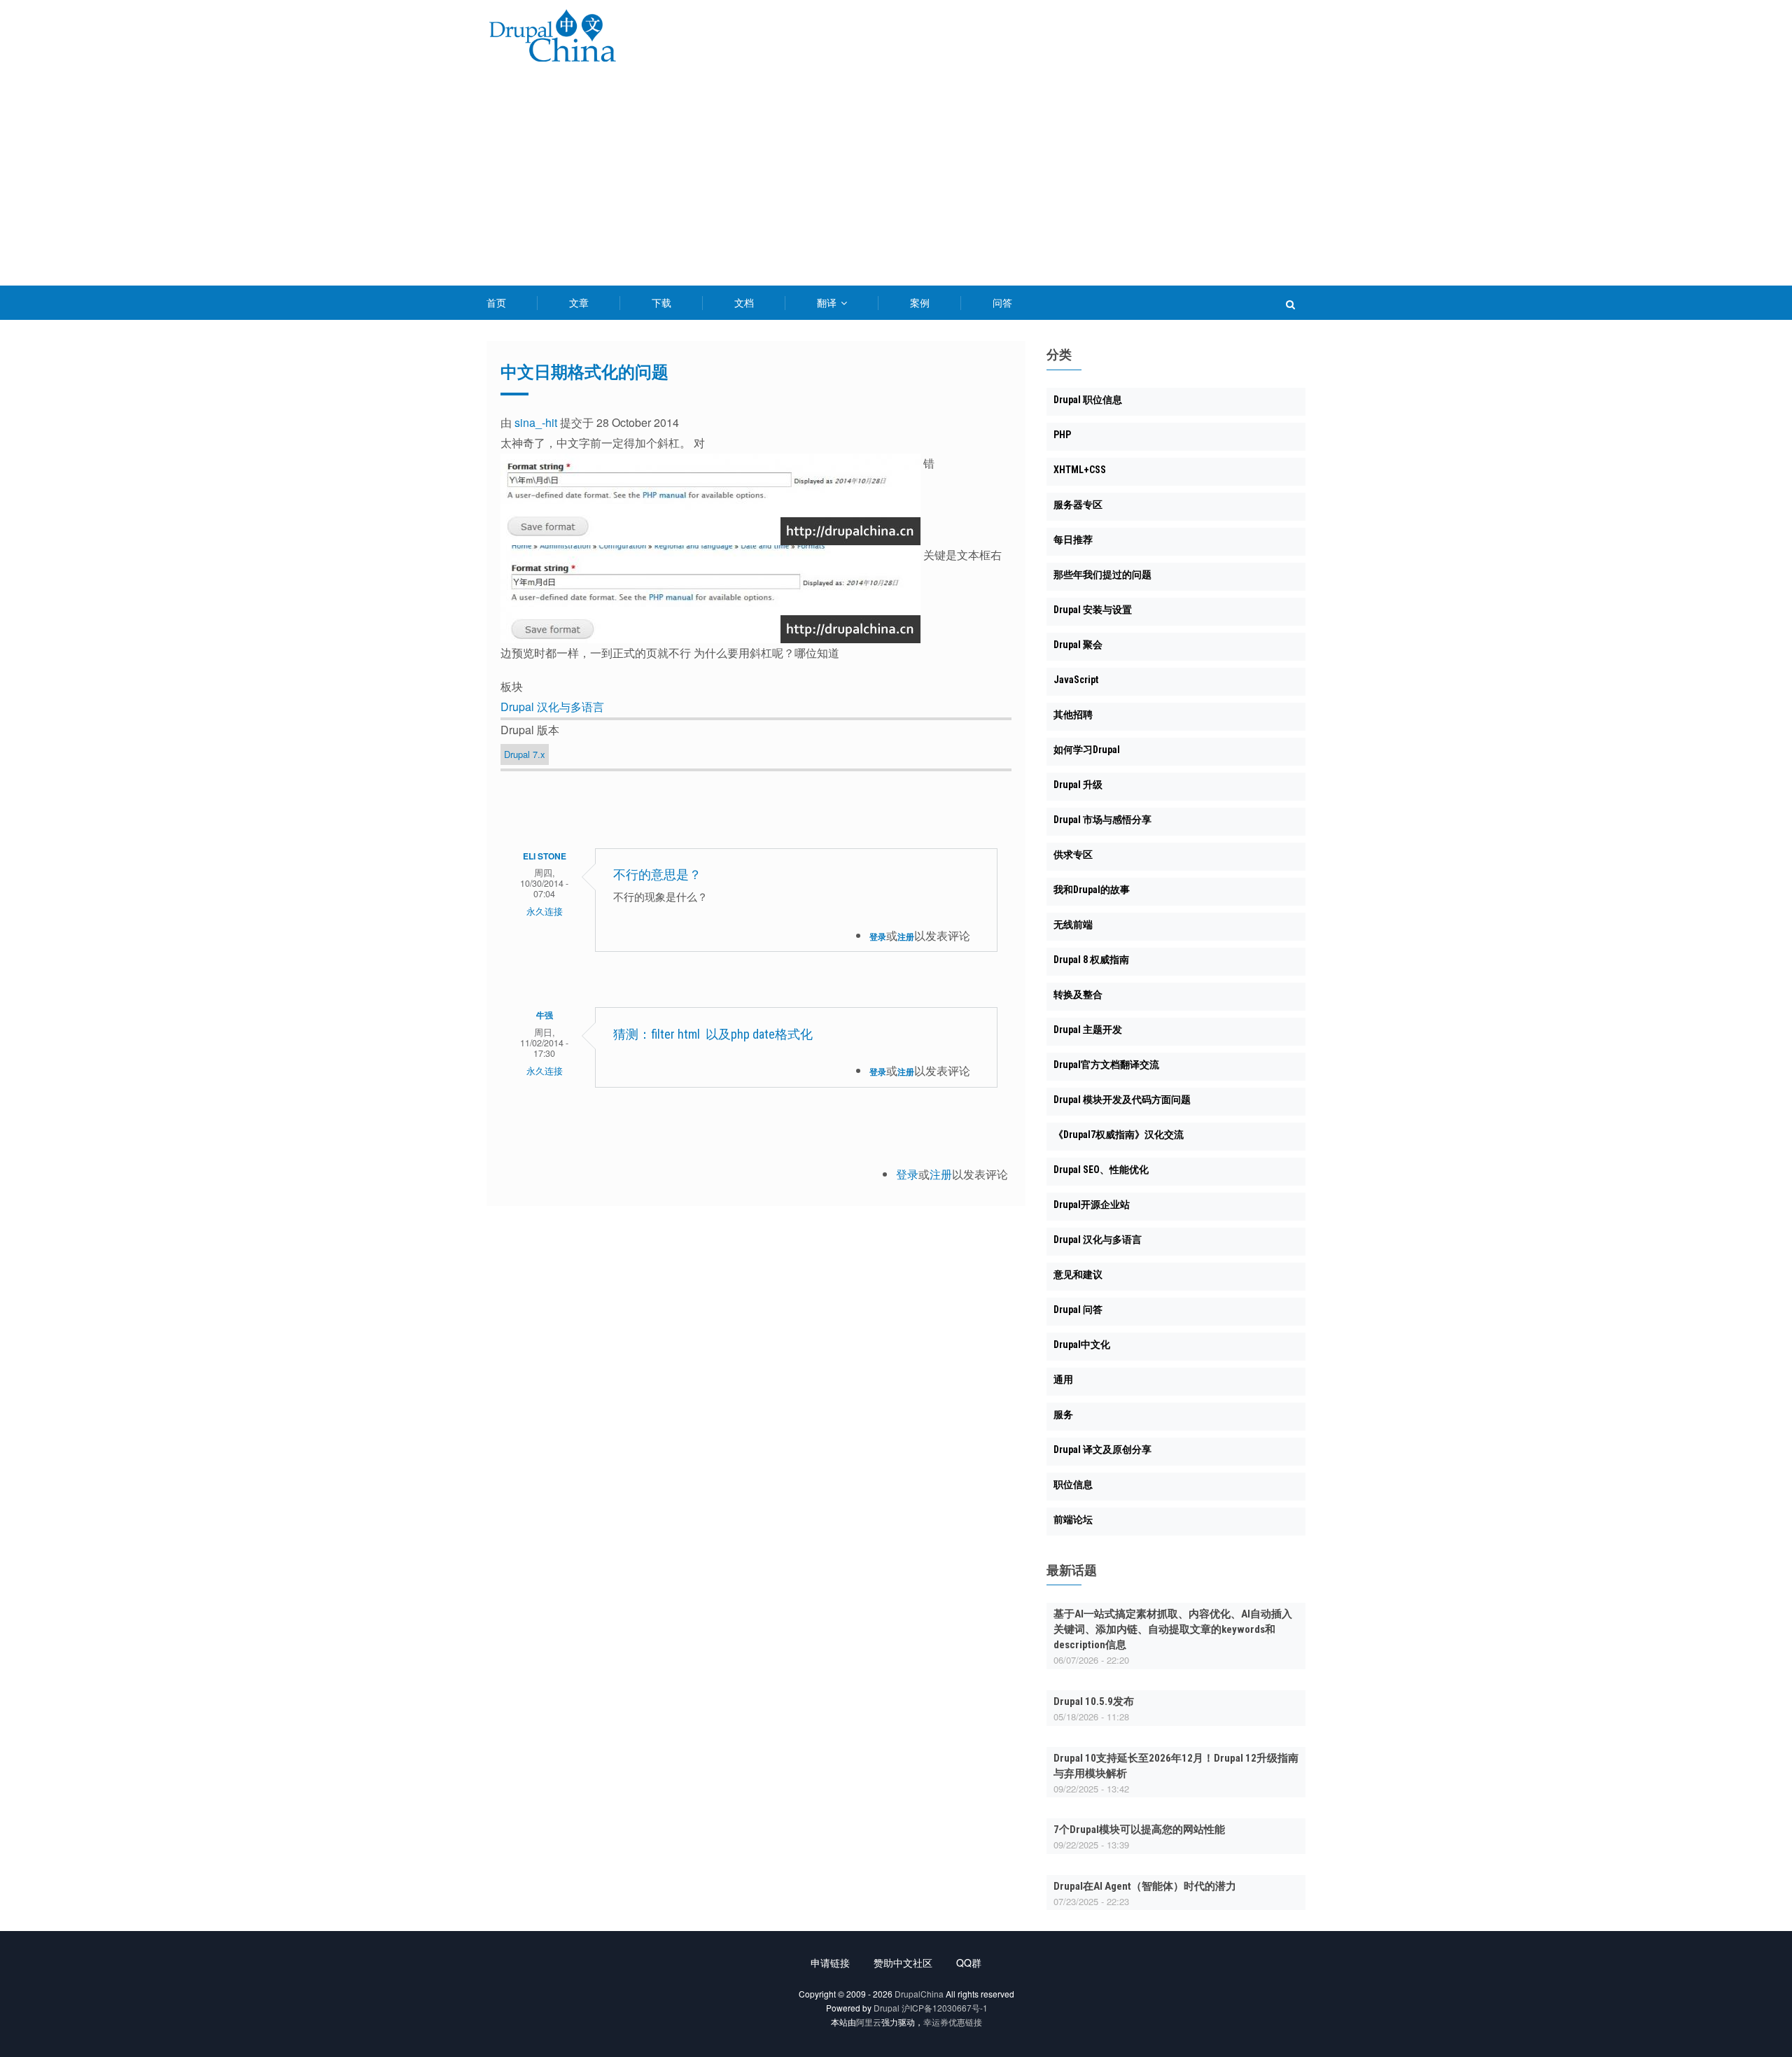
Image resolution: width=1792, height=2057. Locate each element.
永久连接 (545, 911)
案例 (920, 302)
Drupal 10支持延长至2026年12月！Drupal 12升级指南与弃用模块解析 (1176, 1766)
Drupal (887, 2008)
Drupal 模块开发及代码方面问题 (1122, 1100)
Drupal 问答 (1078, 1310)
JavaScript (1076, 680)
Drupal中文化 (1082, 1345)
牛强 (545, 1015)
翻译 (828, 302)
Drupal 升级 (1078, 785)
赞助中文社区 (903, 1963)
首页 (496, 302)
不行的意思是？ (657, 875)
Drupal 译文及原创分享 (1102, 1449)
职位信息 (1073, 1484)
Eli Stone (545, 856)
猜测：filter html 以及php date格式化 (713, 1034)
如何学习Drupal (1087, 750)
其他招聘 (1073, 715)
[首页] (552, 38)
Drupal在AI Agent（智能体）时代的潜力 (1145, 1886)
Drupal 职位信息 (1088, 400)
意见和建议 (1078, 1275)
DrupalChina (919, 1994)
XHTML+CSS (1080, 470)
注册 (906, 936)
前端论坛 (1073, 1519)
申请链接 (830, 1963)
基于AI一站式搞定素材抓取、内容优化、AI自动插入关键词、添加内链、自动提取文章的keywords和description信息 (1173, 1629)
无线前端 (1073, 925)
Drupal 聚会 (1078, 645)
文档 (744, 302)
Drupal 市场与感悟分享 (1102, 820)
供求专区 (1073, 855)
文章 (579, 302)
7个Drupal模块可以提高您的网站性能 (1139, 1830)
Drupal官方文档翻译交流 (1106, 1065)
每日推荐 (1073, 540)
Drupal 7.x (525, 754)
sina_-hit (536, 422)
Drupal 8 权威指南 (1091, 960)
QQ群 (969, 1963)
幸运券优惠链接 (953, 2022)
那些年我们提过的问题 (1102, 575)
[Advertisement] (896, 181)
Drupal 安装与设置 (1093, 610)
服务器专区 (1078, 505)
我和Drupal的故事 (1092, 890)
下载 (661, 302)
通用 (1063, 1379)
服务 (1063, 1414)
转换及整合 (1078, 995)
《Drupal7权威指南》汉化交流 (1119, 1135)
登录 (878, 936)
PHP (1062, 435)
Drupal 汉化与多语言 (552, 707)
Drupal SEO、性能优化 (1101, 1170)
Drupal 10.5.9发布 (1094, 1701)
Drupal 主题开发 (1088, 1030)
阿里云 (869, 2022)
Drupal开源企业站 (1092, 1205)
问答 (1002, 302)
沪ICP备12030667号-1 (945, 2008)
